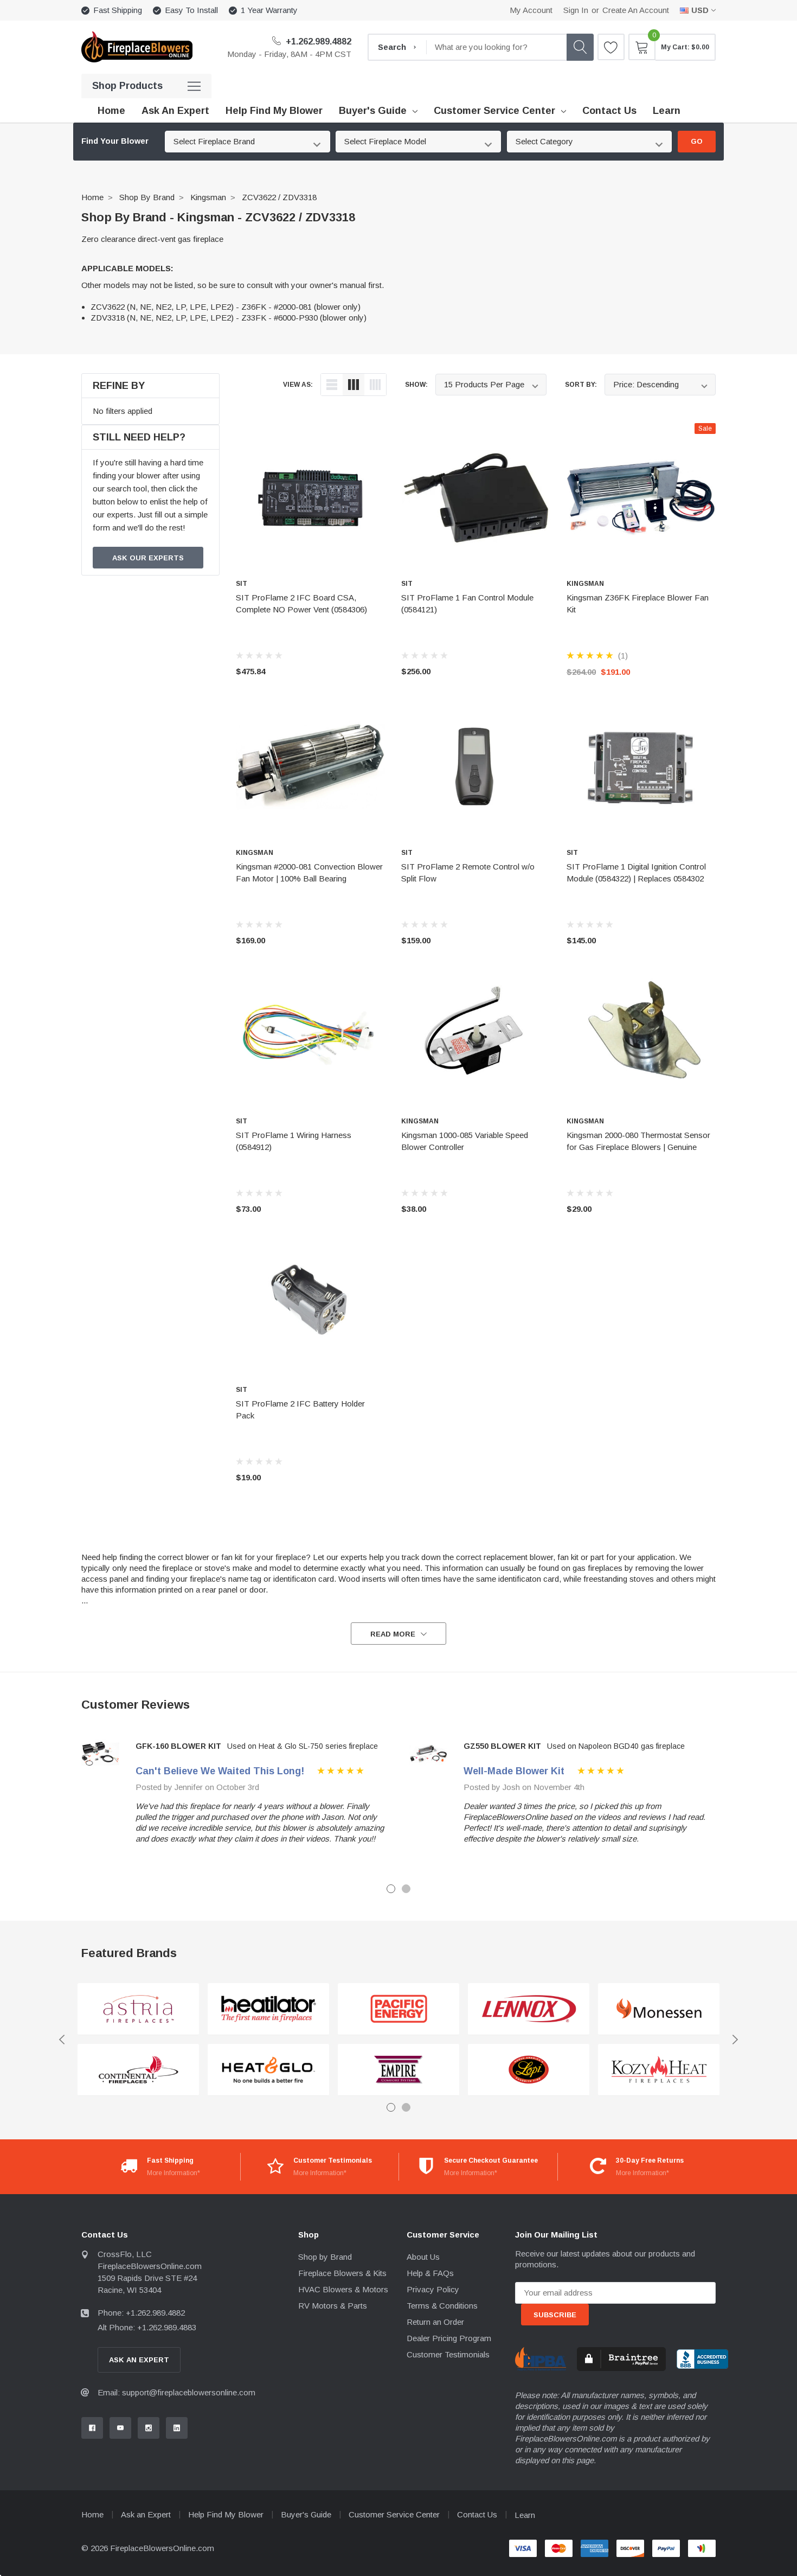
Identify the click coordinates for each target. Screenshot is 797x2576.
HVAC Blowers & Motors (343, 2289)
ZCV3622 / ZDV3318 (279, 197)
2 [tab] (406, 1889)
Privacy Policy (433, 2289)
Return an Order (435, 2322)
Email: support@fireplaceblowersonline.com (176, 2392)
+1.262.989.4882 (317, 41)
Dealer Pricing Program (449, 2338)
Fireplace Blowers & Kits (342, 2273)
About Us (423, 2257)
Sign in (576, 10)
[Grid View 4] (375, 385)
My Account (531, 10)
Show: (416, 385)
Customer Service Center (494, 111)
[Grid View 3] (353, 385)
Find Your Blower (115, 141)
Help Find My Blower (226, 2514)
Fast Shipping (118, 10)
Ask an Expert (146, 2514)
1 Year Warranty (269, 10)
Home (92, 197)
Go (697, 141)
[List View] (332, 385)
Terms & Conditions (442, 2306)
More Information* (173, 2173)
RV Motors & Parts (333, 2306)
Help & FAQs (430, 2273)
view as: (298, 385)
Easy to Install (191, 10)
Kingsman (208, 197)
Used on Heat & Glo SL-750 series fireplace (303, 1746)
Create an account (636, 10)
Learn (525, 2515)
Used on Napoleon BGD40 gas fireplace (616, 1746)
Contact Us (477, 2514)
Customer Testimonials (448, 2354)
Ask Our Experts (148, 558)
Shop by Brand (147, 197)
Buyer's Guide (373, 111)
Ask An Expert (139, 2360)
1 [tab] (391, 1889)
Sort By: (581, 385)
